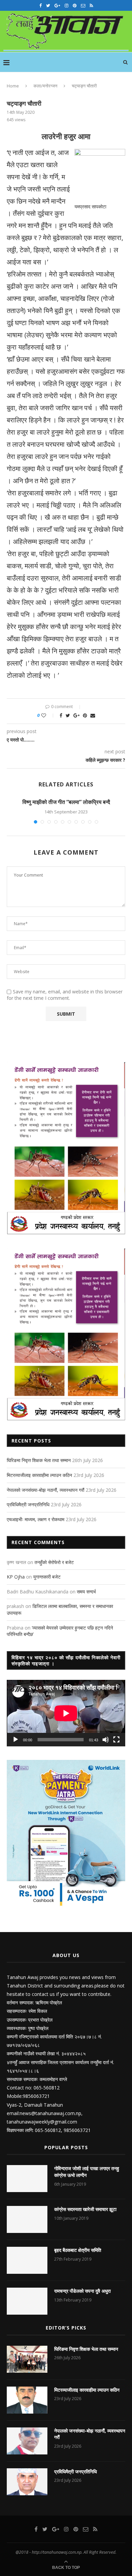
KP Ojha (16, 1577)
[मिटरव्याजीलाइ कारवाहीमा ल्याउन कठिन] (27, 2400)
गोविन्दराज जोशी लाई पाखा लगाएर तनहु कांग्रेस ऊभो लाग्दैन (87, 2172)
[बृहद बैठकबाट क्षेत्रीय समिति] (27, 2260)
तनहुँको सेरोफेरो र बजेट (54, 1562)
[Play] (16, 1740)
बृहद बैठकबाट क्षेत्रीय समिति (78, 2250)
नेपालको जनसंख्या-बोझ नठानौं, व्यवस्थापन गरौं (46, 1490)
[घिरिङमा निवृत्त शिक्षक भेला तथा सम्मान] (27, 2359)
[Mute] (106, 1740)
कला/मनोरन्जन (45, 86)
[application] (66, 1713)
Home (13, 86)
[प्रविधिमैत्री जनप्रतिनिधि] (27, 2482)
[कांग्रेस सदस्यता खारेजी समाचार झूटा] (27, 2219)
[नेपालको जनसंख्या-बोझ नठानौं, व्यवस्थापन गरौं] (27, 2441)
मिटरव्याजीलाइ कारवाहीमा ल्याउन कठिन (39, 1475)
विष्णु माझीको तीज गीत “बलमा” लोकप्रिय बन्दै (66, 802)
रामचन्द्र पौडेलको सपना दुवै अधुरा (82, 2291)
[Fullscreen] (116, 1740)
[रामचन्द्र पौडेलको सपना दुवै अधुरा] (27, 2301)
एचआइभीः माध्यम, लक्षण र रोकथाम (36, 1519)
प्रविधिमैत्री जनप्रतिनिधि (28, 1504)
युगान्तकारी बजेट (47, 1577)
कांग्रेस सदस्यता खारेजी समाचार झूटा (85, 2209)
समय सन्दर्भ (86, 1592)
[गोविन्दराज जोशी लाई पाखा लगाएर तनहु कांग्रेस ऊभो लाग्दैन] (27, 2179)
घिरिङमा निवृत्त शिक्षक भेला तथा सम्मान (39, 1460)
